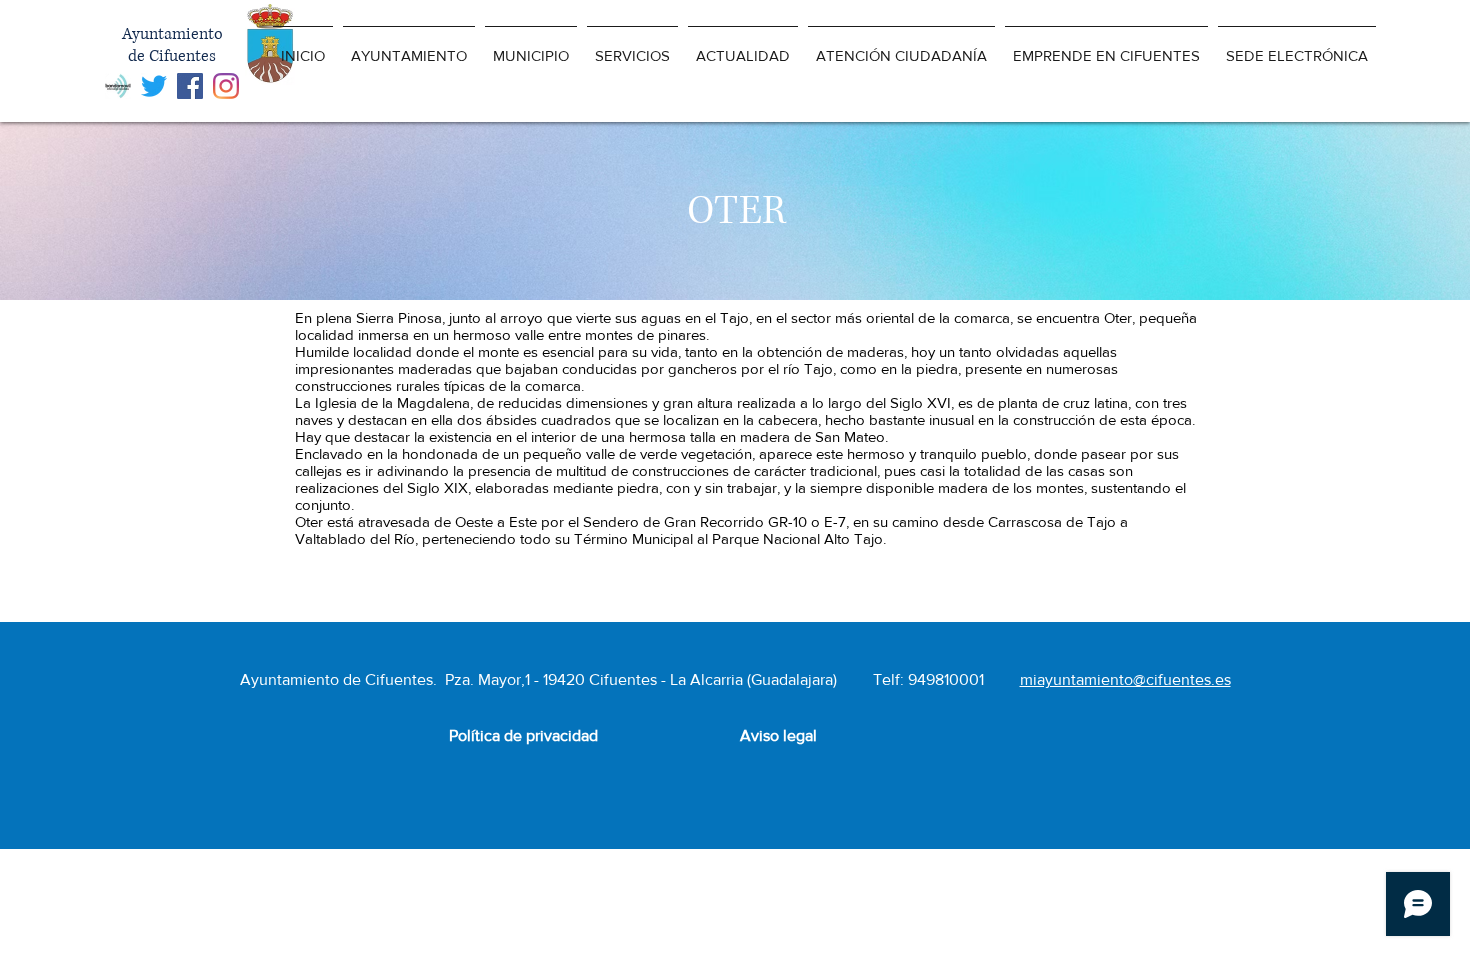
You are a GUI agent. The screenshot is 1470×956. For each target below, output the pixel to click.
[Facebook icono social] (190, 86)
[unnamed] (118, 86)
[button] (409, 46)
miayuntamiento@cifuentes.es (1125, 679)
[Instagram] (226, 86)
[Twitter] (154, 86)
